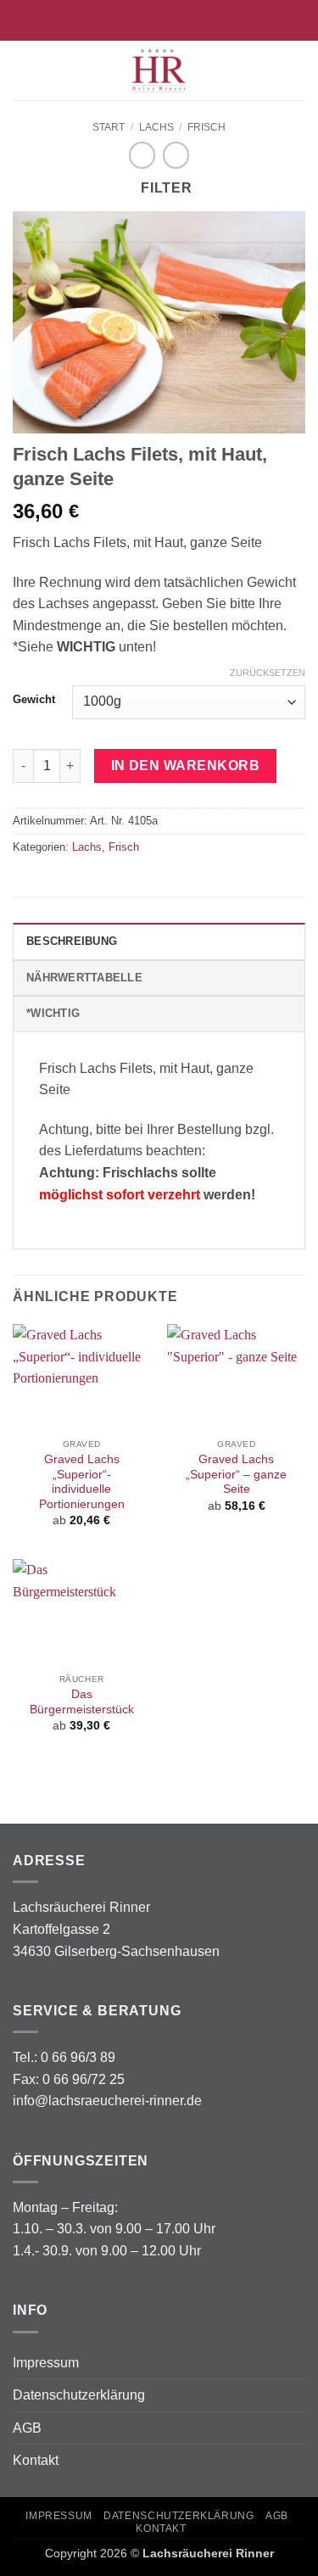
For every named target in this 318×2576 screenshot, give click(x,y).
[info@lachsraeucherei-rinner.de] (133, 20)
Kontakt (36, 2460)
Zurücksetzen (268, 673)
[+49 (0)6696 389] (185, 20)
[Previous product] (176, 155)
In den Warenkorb (185, 766)
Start (109, 127)
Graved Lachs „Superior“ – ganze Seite (236, 1474)
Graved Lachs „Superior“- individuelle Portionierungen (82, 1482)
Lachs (156, 127)
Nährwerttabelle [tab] (84, 978)
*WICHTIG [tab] (53, 1013)
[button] (23, 70)
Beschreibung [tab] (72, 941)
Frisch (206, 127)
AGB (27, 2428)
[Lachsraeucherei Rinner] (159, 70)
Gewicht (34, 700)
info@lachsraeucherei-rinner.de (107, 2101)
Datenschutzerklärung (79, 2395)
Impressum (46, 2363)
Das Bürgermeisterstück (82, 1702)
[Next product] (142, 155)
